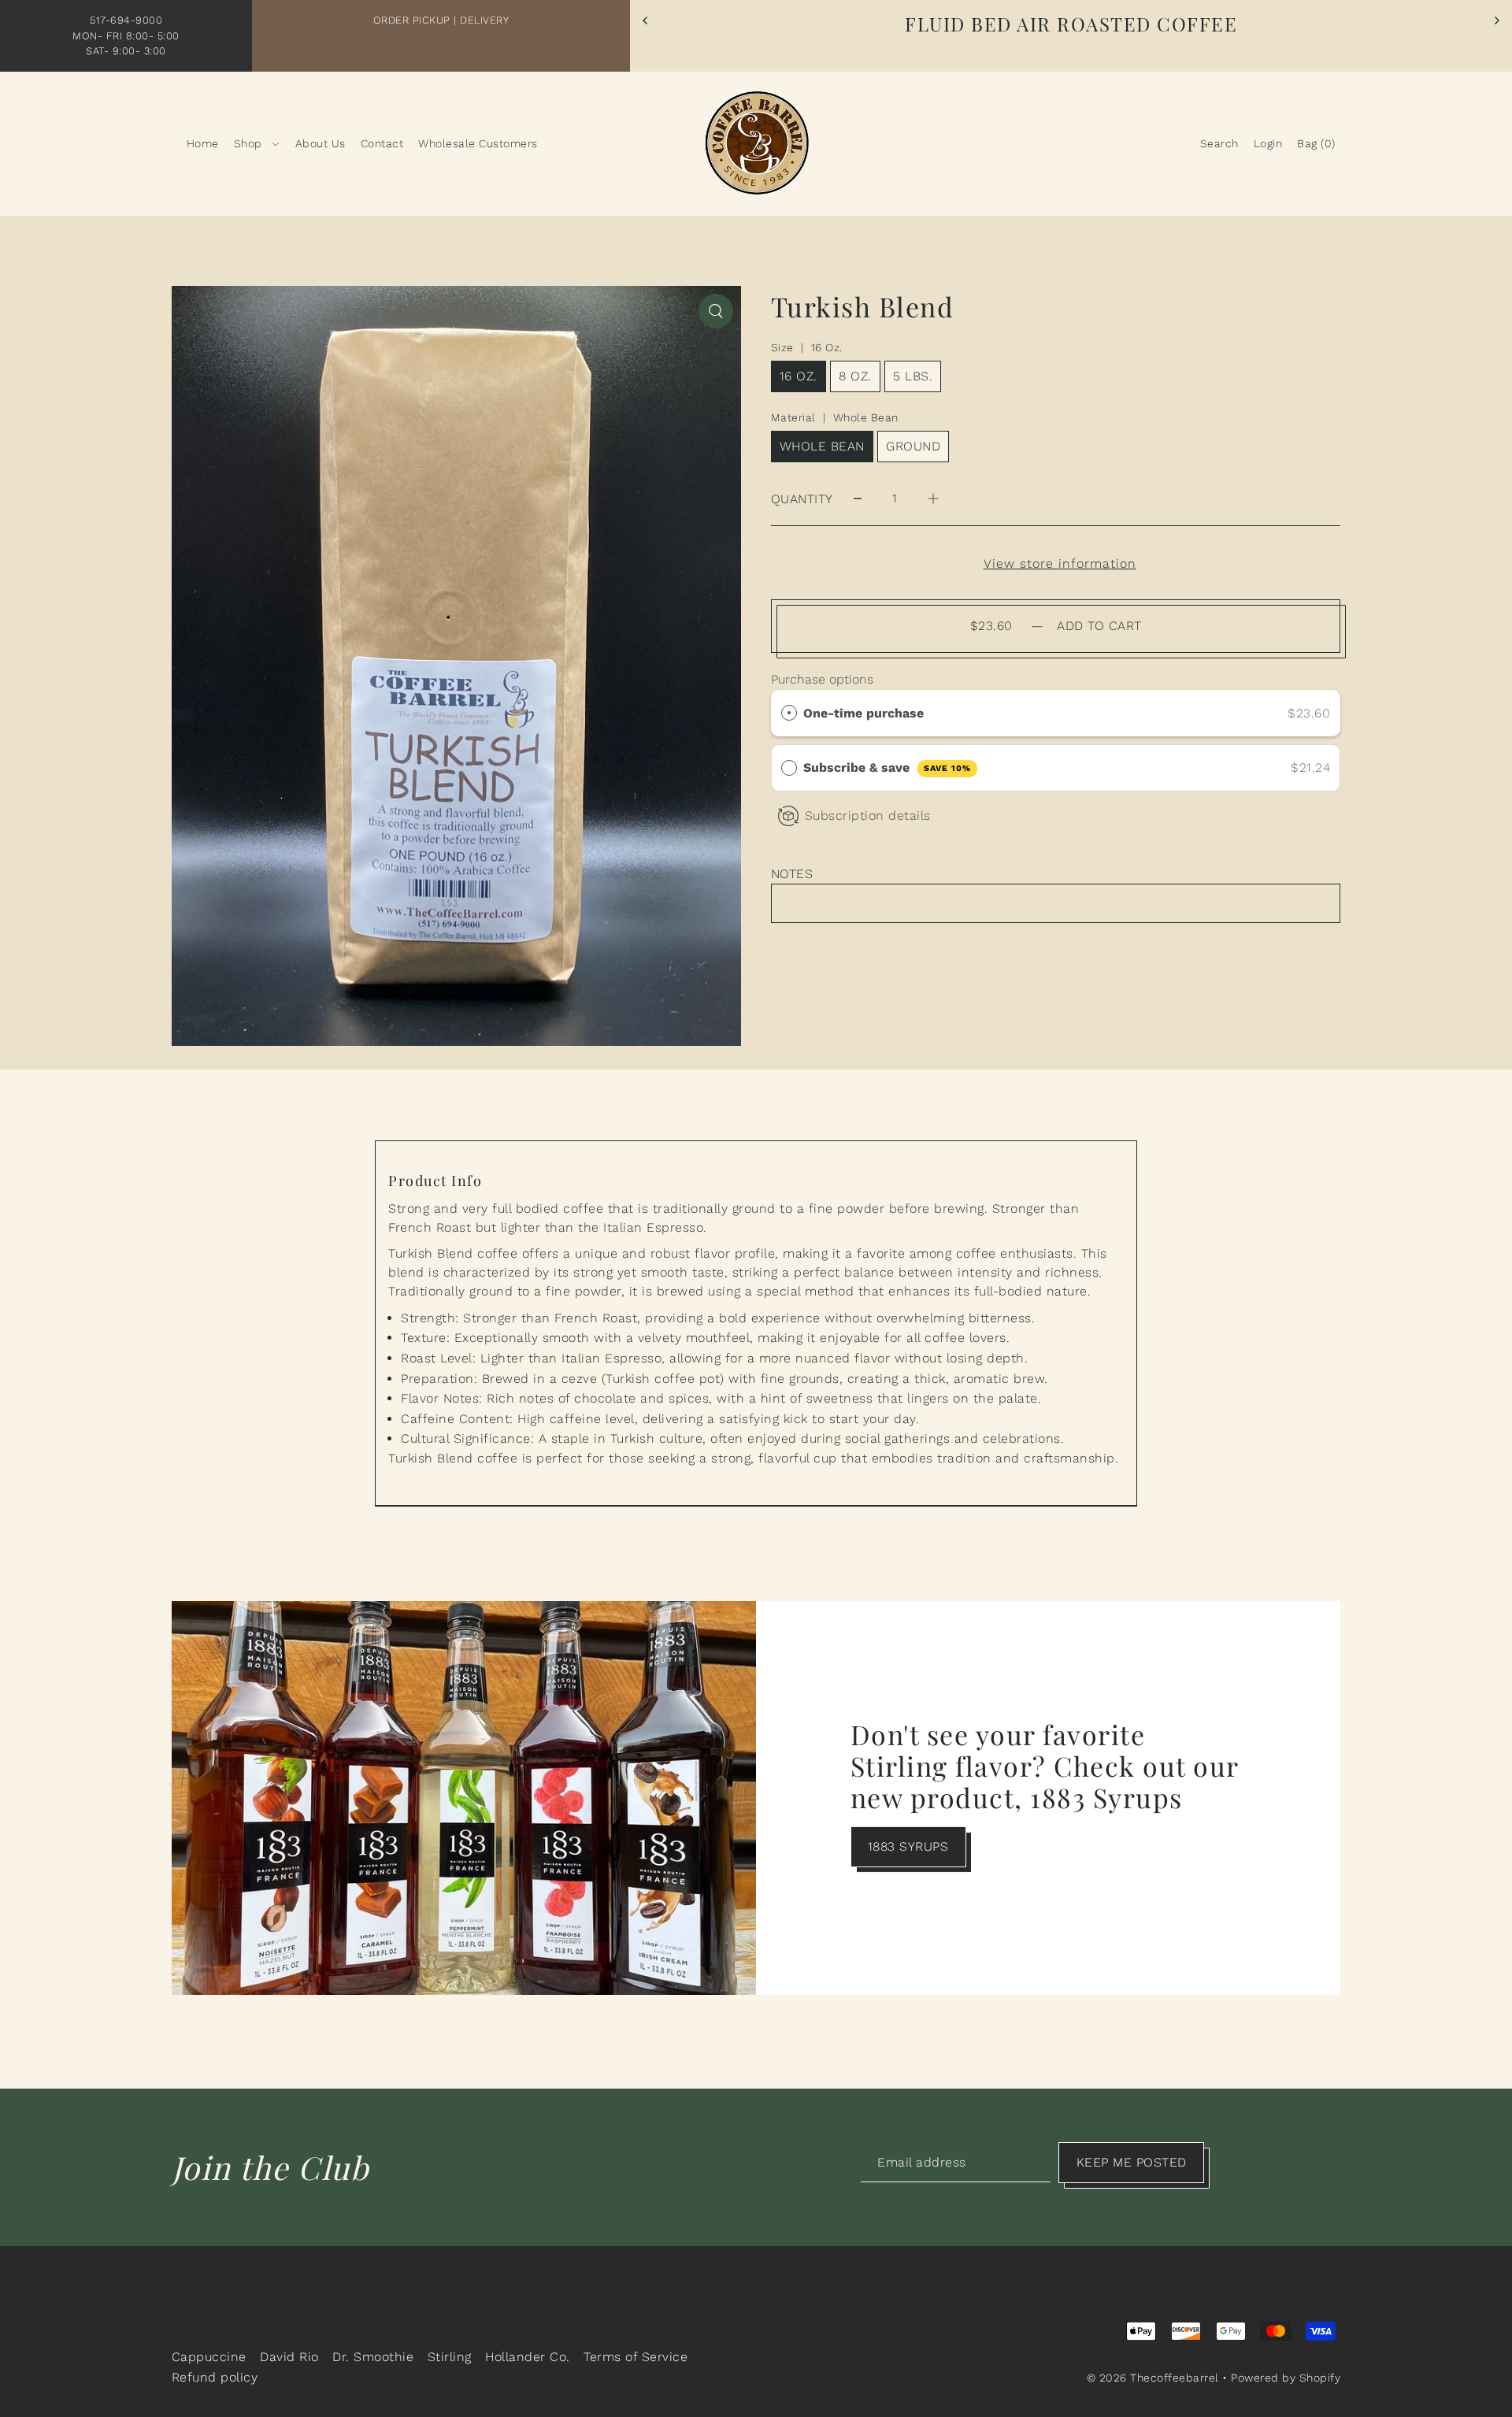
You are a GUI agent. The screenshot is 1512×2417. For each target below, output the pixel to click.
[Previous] (646, 20)
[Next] (1496, 20)
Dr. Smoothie (373, 2357)
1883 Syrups (908, 1846)
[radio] (789, 714)
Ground (913, 446)
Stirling (450, 2357)
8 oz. (855, 376)
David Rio (289, 2357)
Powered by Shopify (1286, 2378)
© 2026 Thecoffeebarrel (1153, 2378)
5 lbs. (913, 376)
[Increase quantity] (933, 499)
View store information (1060, 564)
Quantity (802, 499)
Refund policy (215, 2377)
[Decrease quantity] (858, 499)
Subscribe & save (887, 767)
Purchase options (822, 679)
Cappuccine (209, 2357)
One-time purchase (863, 713)
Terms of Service (636, 2357)
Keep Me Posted (1132, 2162)
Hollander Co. (528, 2357)
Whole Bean (822, 446)
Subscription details (868, 816)
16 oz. (799, 376)
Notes (792, 874)
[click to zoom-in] (716, 311)
